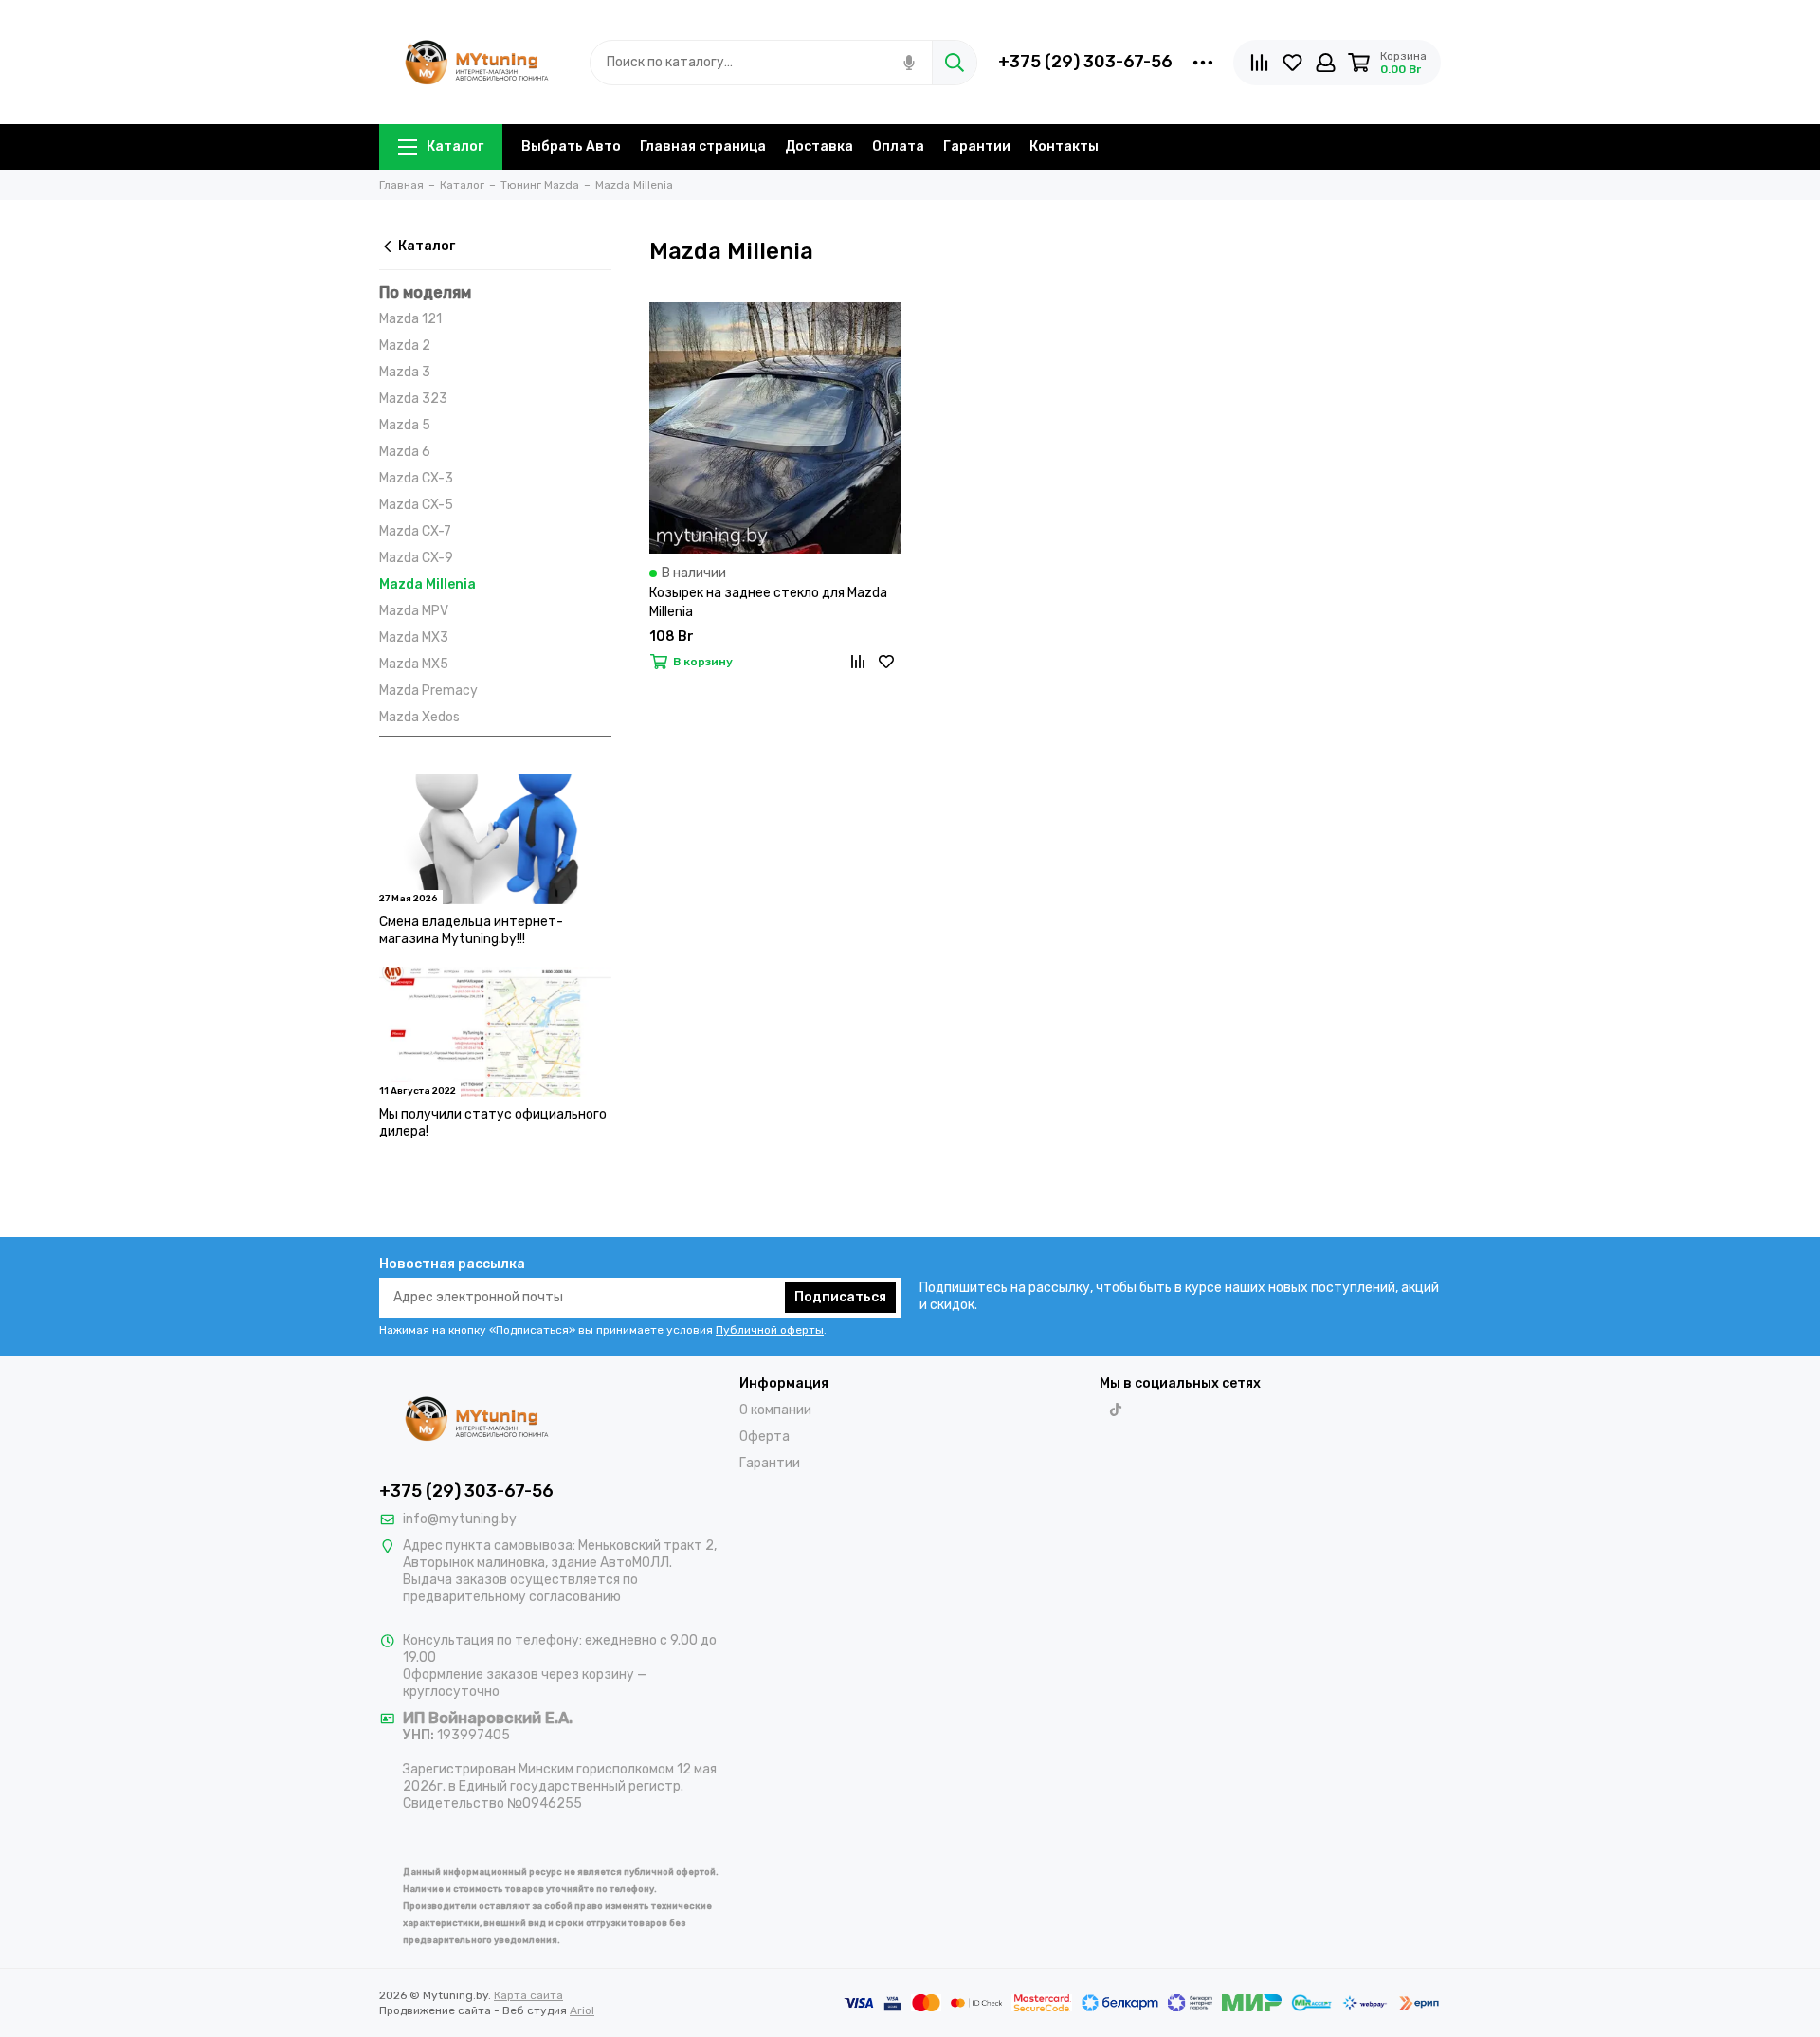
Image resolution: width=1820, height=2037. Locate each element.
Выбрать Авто (571, 146)
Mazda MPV (414, 611)
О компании (775, 1410)
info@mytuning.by (460, 1519)
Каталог (455, 146)
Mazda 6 (405, 452)
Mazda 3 (405, 372)
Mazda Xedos (419, 717)
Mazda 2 (405, 346)
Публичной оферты (770, 1330)
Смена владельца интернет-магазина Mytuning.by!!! (471, 930)
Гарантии (977, 146)
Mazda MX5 (414, 664)
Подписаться (840, 1297)
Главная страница (703, 146)
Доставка (819, 146)
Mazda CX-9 (416, 558)
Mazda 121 (410, 319)
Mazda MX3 (414, 637)
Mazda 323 (413, 399)
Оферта (764, 1437)
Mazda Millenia (428, 584)
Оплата (898, 146)
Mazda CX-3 (416, 478)
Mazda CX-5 (416, 505)
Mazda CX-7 (415, 531)
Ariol (582, 2010)
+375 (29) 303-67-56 (1085, 62)
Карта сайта (528, 1995)
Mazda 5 (405, 425)
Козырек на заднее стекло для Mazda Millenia (768, 602)
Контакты (1064, 146)
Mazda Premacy (428, 691)
